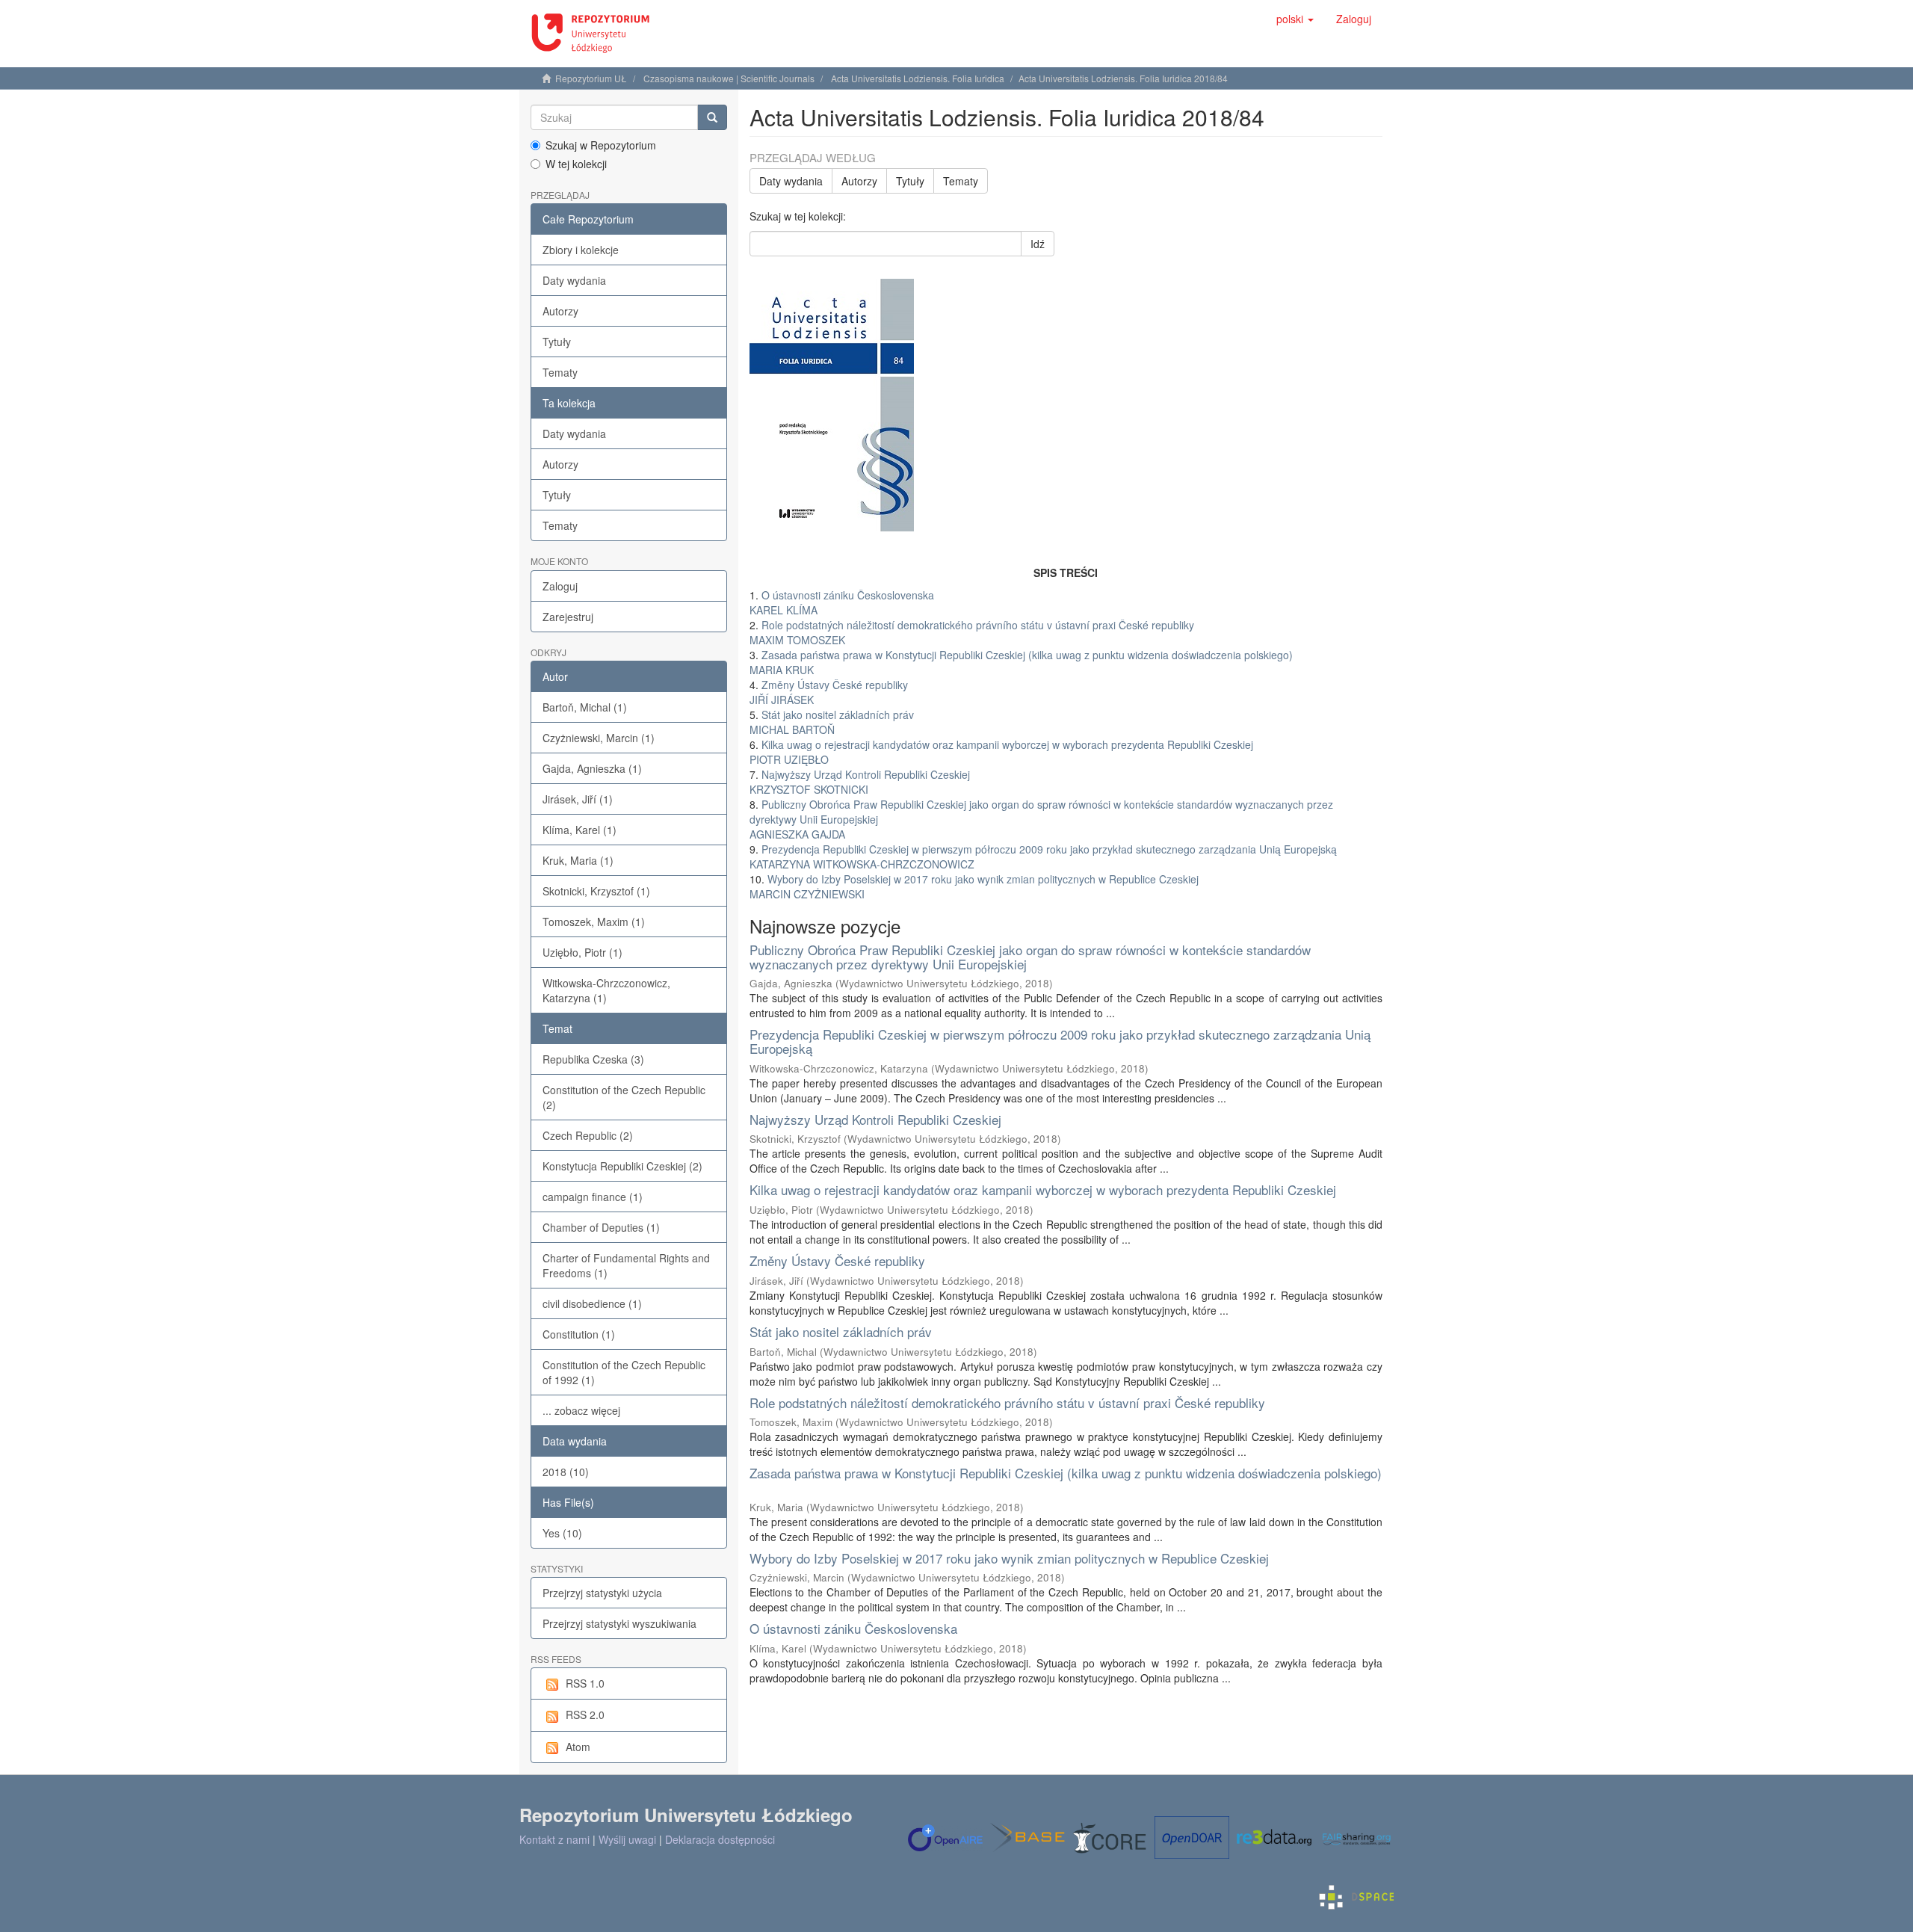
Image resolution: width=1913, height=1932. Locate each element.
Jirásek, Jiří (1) (578, 799)
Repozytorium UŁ (591, 78)
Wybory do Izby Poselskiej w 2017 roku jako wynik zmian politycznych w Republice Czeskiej (1009, 1558)
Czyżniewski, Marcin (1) (599, 738)
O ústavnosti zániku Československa (853, 1628)
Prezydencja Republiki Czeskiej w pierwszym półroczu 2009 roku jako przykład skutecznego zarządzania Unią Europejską (1060, 1041)
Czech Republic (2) (588, 1135)
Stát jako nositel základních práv (841, 1331)
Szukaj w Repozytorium (601, 145)
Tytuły (557, 342)
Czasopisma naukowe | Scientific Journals (729, 78)
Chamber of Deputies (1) (601, 1227)
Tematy (560, 372)
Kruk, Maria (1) (578, 860)
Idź (1038, 244)
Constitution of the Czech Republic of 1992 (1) (624, 1372)
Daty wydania (574, 280)
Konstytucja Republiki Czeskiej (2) (622, 1166)
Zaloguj (560, 586)
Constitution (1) (579, 1334)
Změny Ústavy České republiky (837, 1260)
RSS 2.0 (585, 1715)
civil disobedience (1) (592, 1303)
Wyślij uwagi (627, 1839)
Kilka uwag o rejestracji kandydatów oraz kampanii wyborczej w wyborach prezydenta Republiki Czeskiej (1043, 1189)
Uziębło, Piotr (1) (582, 952)
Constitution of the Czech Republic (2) (624, 1097)
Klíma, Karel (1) (580, 830)
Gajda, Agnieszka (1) (592, 768)
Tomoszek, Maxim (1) (594, 922)
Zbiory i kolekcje (581, 250)
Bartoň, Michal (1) (585, 707)
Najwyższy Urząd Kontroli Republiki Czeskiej (875, 1119)
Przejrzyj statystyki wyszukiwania (619, 1623)
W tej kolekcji (576, 164)
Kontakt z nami (554, 1839)
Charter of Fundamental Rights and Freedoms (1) (626, 1265)
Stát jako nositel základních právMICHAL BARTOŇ (832, 722)
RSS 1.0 (585, 1683)
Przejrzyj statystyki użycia (602, 1593)
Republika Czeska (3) (593, 1059)
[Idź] (712, 117)
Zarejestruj (568, 617)
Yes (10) (562, 1533)
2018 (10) (566, 1472)
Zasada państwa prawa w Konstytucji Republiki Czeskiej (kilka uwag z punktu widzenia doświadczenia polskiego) (1066, 1473)
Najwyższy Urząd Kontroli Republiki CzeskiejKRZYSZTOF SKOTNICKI (860, 782)
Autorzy (560, 311)
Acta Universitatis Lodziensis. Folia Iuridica (918, 78)
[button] (1295, 19)
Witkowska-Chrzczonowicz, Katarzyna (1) (606, 990)
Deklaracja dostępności (720, 1839)
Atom (578, 1747)
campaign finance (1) (593, 1197)
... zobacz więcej (581, 1410)
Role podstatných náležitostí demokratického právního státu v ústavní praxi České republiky (1007, 1402)
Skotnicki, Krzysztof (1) (596, 891)
